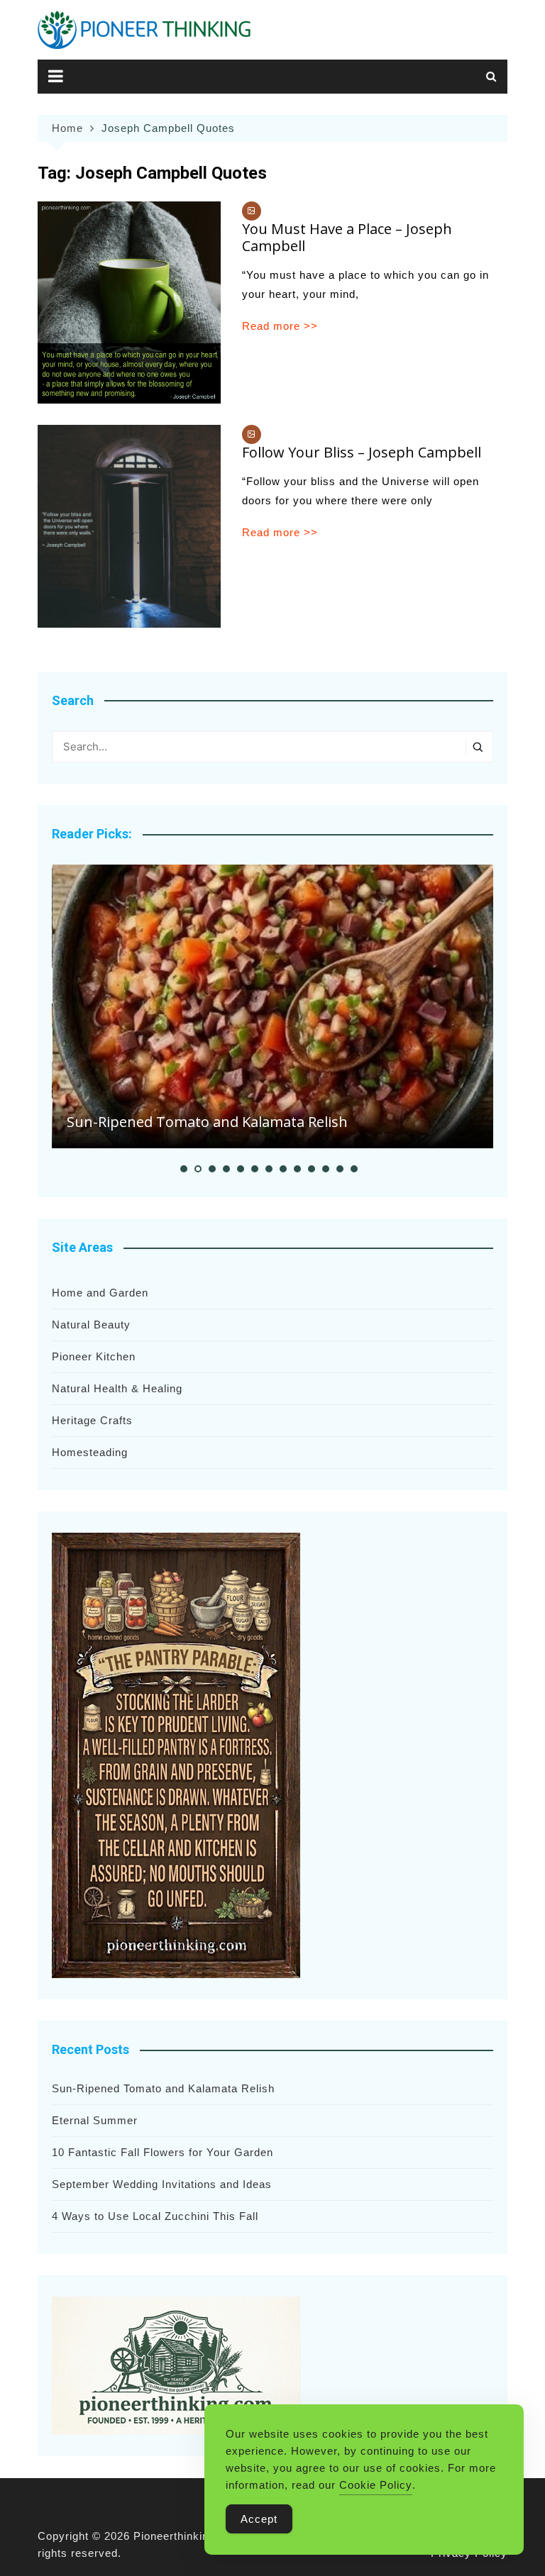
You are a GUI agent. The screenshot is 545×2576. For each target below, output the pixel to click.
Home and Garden (100, 1293)
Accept (259, 2519)
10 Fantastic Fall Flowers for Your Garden (163, 2152)
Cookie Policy (376, 2485)
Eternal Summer (95, 2120)
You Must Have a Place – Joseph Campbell (347, 237)
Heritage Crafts (92, 1420)
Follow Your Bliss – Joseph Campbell (362, 452)
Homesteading (90, 1452)
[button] (184, 1169)
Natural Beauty (91, 1325)
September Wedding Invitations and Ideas (162, 2184)
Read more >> (280, 326)
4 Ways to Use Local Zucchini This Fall (155, 2216)
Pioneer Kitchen (94, 1356)
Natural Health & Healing (117, 1388)
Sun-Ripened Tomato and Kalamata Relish (207, 1122)
